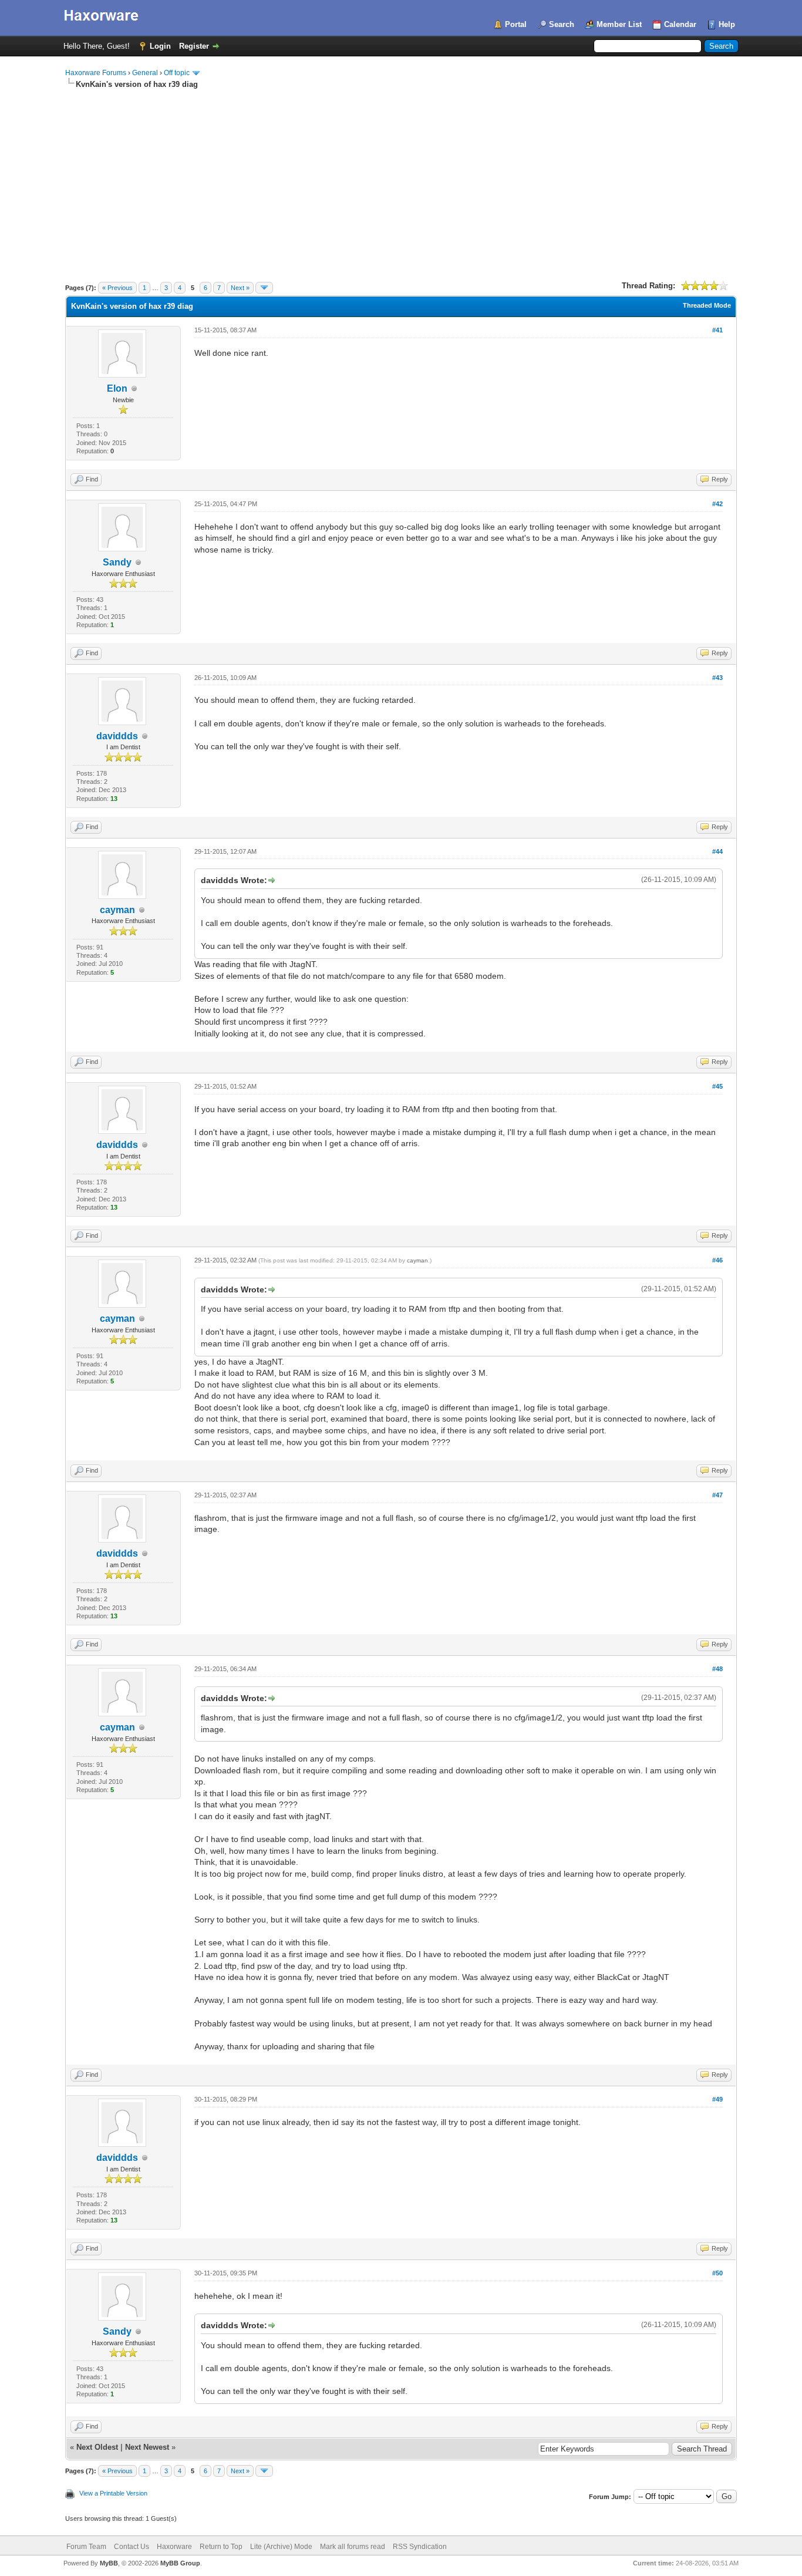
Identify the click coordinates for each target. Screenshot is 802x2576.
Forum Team (86, 2547)
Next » (240, 288)
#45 (717, 1086)
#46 (717, 1260)
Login (160, 46)
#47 (717, 1495)
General (145, 73)
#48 (717, 1669)
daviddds (117, 736)
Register (194, 46)
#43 (717, 678)
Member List (619, 24)
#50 (717, 2273)
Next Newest (147, 2447)
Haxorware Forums (96, 73)
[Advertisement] (401, 178)
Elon (117, 388)
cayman (117, 910)
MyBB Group (180, 2563)
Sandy (117, 562)
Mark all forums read (353, 2547)
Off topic (177, 73)
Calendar (680, 24)
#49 (717, 2099)
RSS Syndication (420, 2547)
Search (562, 24)
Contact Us (132, 2547)
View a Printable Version (113, 2493)
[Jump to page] (264, 288)
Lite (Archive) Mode (281, 2547)
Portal (516, 24)
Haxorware (174, 2547)
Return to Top (221, 2547)
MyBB (109, 2563)
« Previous (117, 288)
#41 (717, 330)
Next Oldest (97, 2447)
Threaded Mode (707, 305)
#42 (717, 504)
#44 (717, 851)
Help (727, 24)
